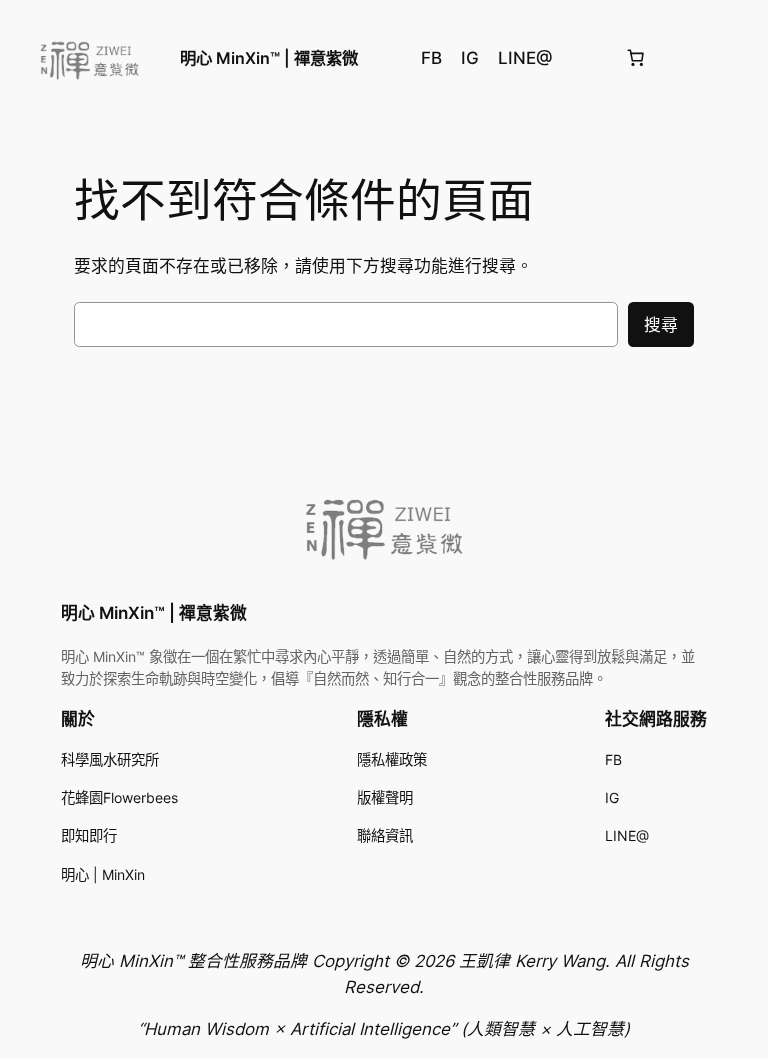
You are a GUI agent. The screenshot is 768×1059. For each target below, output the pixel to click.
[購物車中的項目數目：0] (636, 58)
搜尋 (661, 325)
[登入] (736, 58)
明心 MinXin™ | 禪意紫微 (269, 58)
